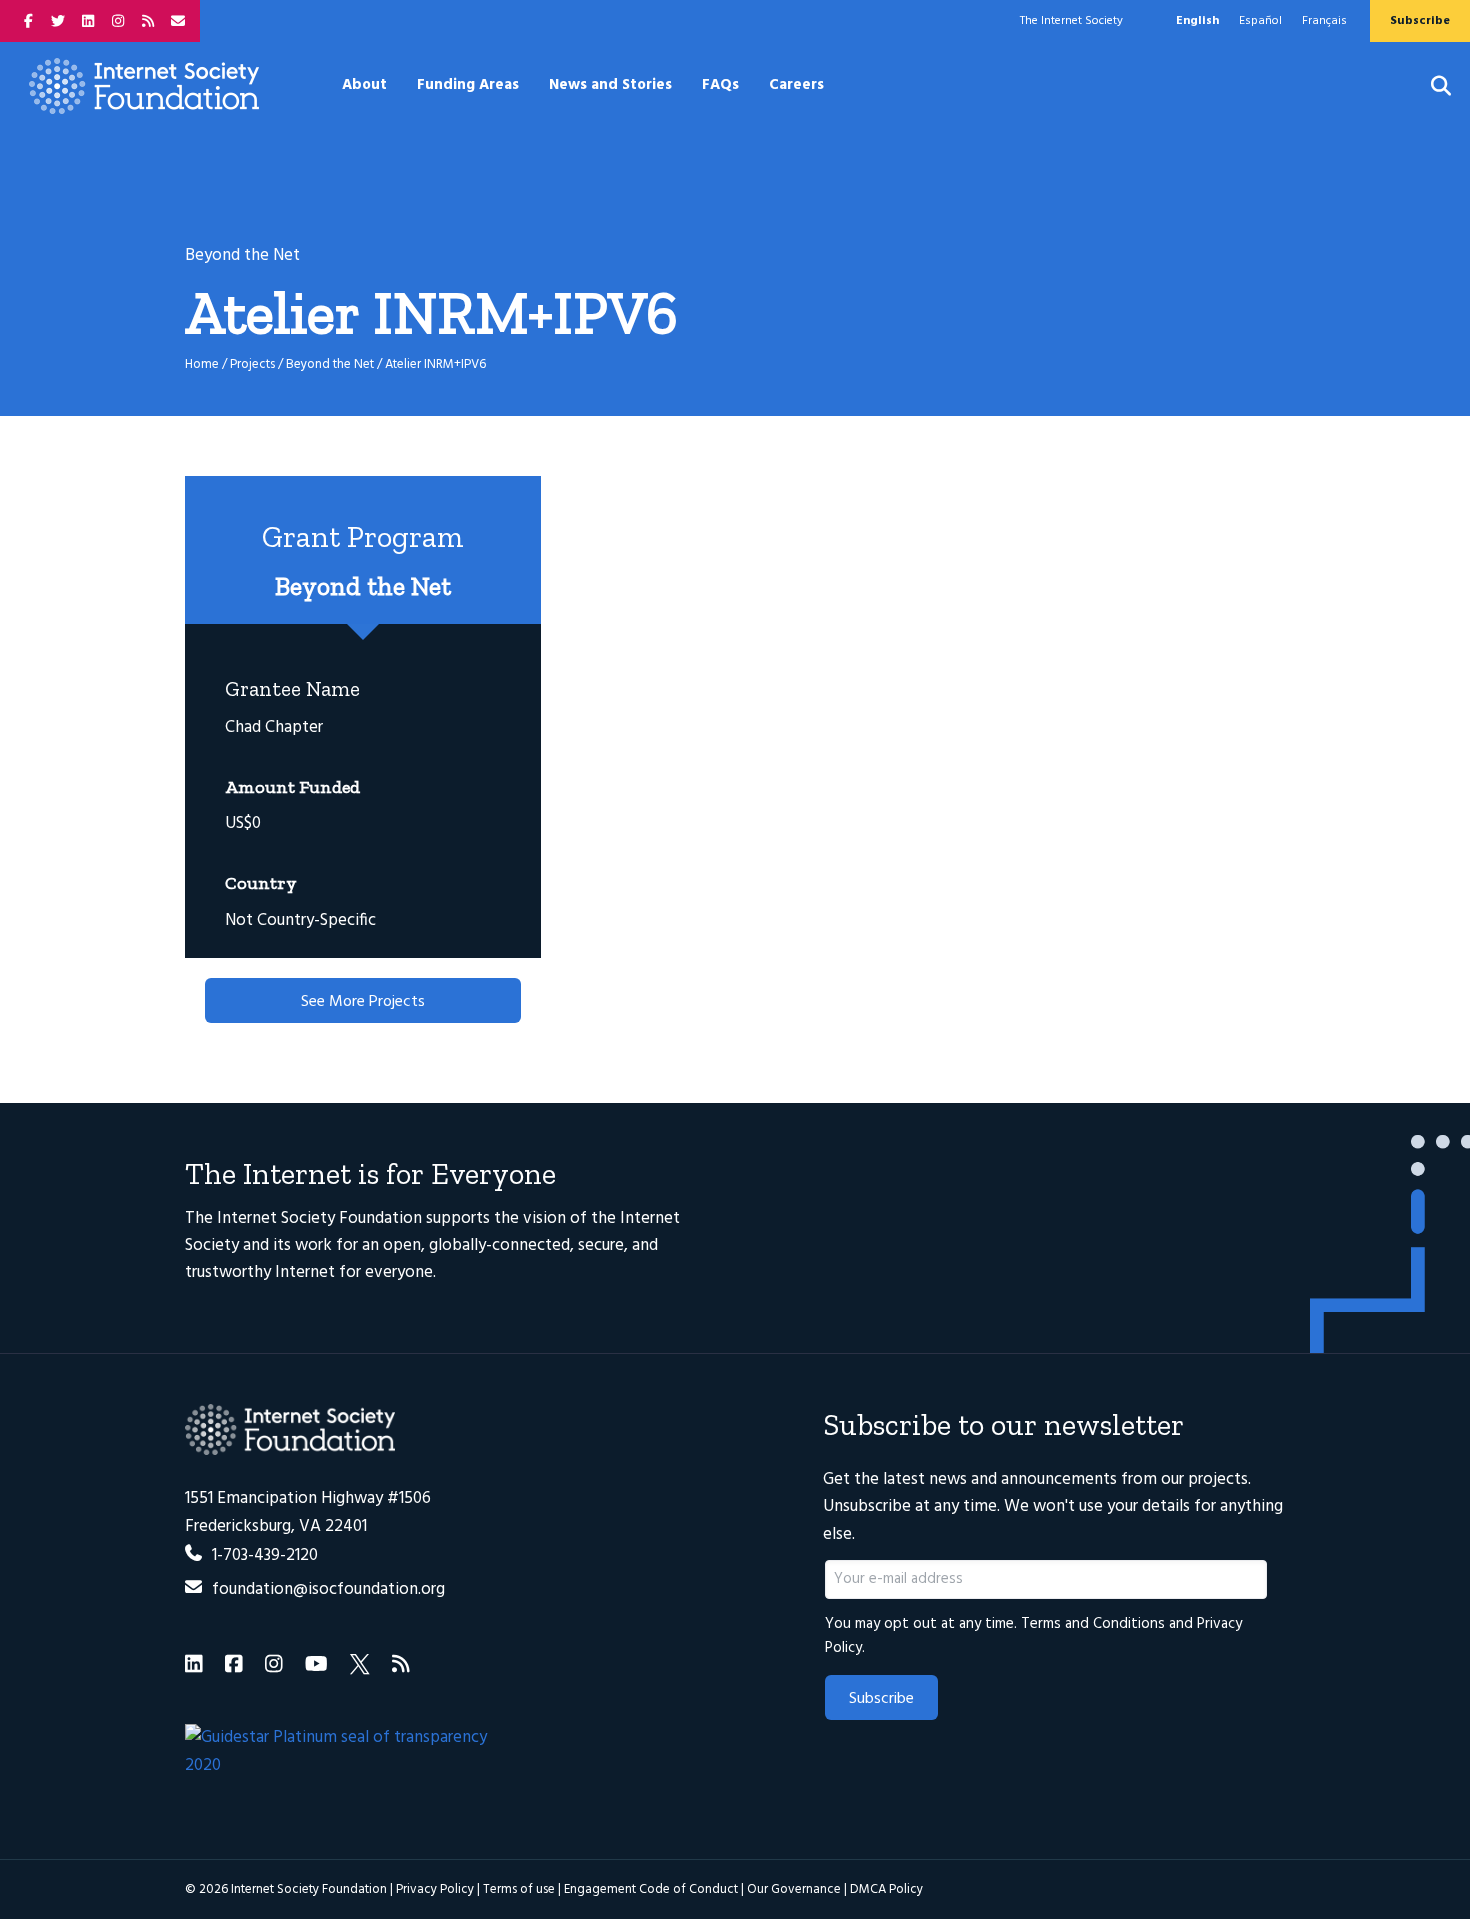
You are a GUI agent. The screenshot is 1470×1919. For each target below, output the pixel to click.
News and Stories (610, 85)
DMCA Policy (886, 1889)
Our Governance (794, 1889)
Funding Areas (468, 85)
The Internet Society (1071, 21)
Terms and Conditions (1093, 1624)
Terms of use (519, 1889)
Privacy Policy (435, 1889)
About (364, 85)
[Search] (1428, 86)
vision (544, 1218)
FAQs (720, 85)
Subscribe (881, 1699)
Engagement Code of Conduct (651, 1889)
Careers (796, 85)
